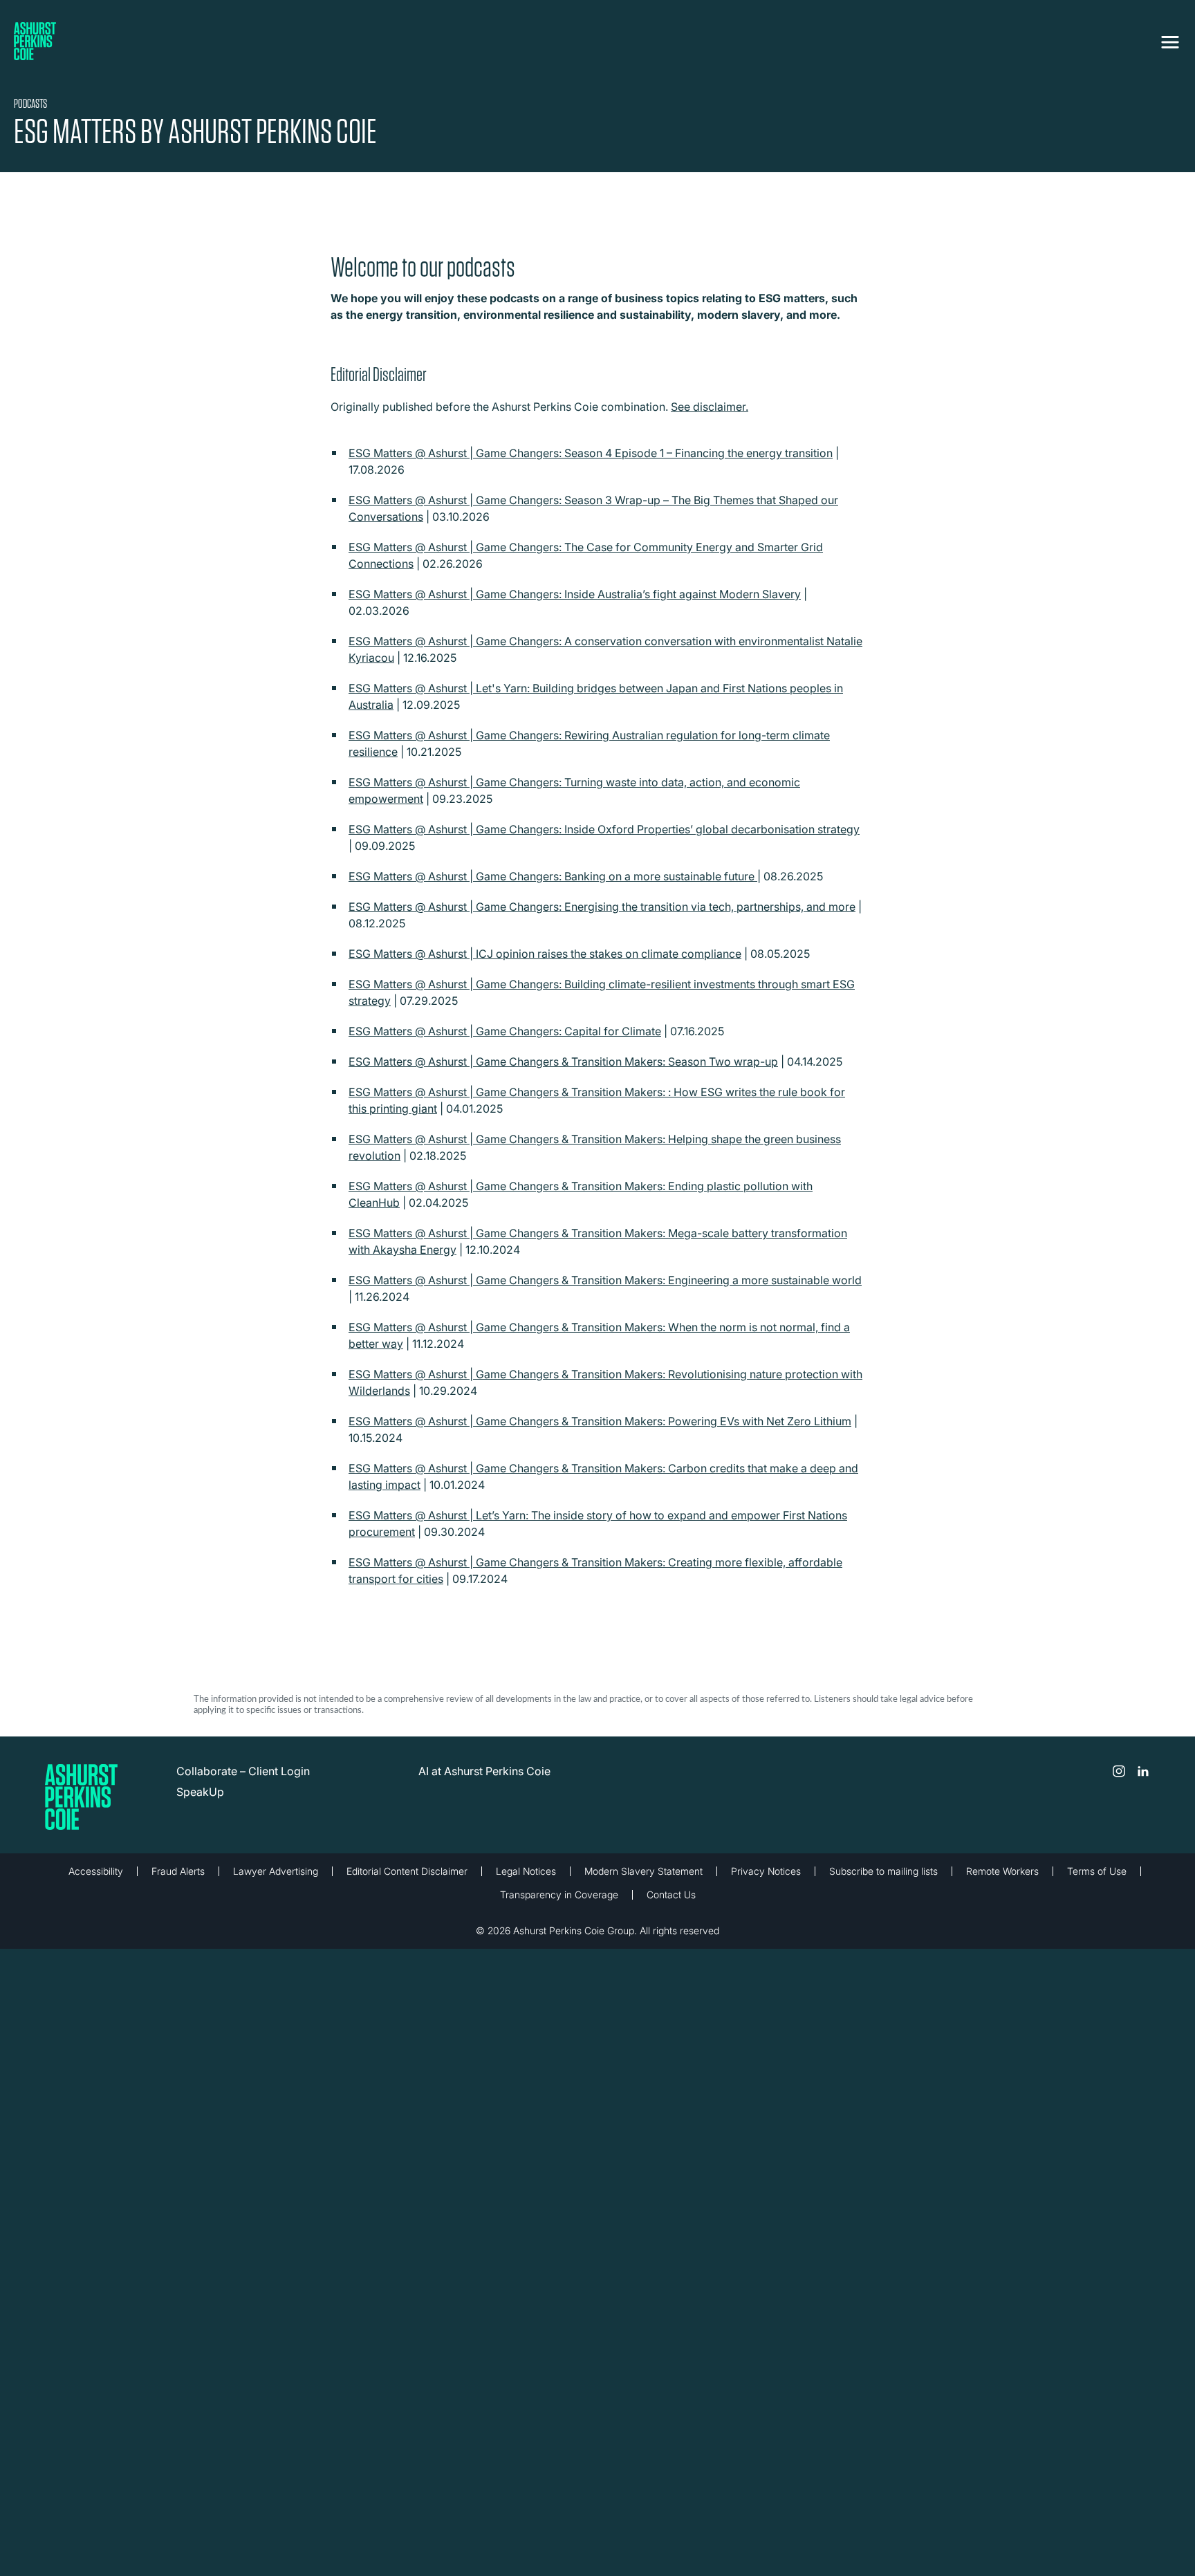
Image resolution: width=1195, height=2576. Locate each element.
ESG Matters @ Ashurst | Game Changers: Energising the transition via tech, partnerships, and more (602, 907)
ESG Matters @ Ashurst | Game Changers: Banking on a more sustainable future (553, 876)
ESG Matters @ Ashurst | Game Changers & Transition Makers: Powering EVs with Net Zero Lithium (600, 1421)
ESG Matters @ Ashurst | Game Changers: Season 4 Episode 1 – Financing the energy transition (591, 453)
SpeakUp (200, 1792)
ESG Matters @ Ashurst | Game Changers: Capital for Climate (505, 1031)
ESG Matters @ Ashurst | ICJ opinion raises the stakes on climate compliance (545, 954)
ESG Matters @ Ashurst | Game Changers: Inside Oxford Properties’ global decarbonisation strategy (604, 829)
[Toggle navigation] (1170, 39)
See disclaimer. (710, 407)
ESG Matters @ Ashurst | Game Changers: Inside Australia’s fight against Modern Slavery (575, 594)
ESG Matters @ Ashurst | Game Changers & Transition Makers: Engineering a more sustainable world (605, 1280)
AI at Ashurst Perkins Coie (484, 1771)
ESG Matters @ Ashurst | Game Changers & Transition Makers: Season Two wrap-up (563, 1062)
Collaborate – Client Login (243, 1771)
